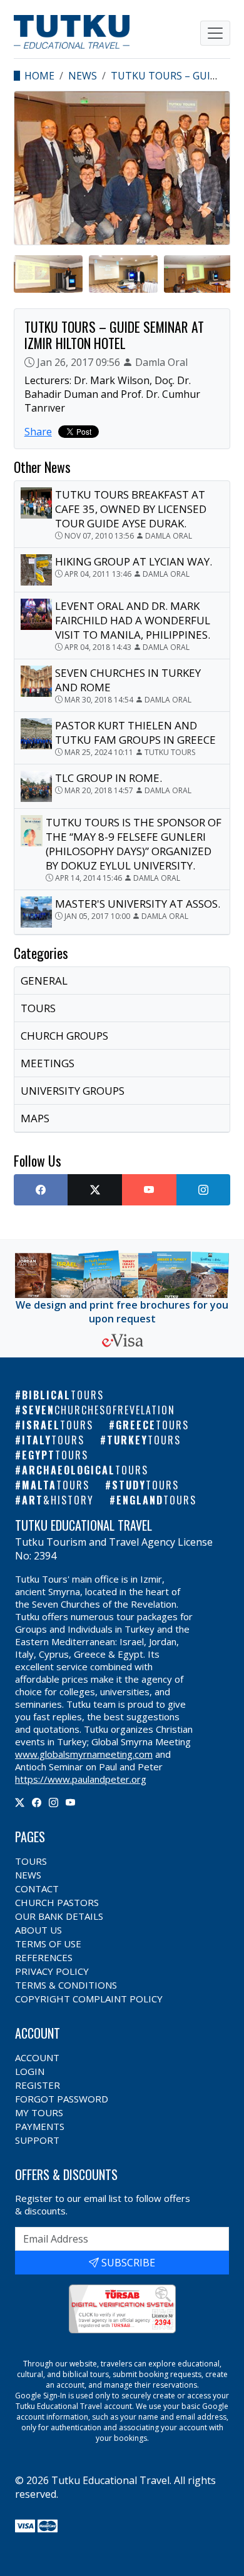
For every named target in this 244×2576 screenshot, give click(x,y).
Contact (37, 1889)
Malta (56, 1485)
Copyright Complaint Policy (89, 1999)
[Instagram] (53, 1802)
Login (30, 2071)
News (83, 76)
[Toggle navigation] (215, 33)
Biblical (63, 1395)
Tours (31, 1861)
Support (37, 2140)
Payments (40, 2126)
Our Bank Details (59, 1916)
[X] (20, 1802)
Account (37, 2057)
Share (38, 432)
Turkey (144, 1440)
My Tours (39, 2112)
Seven (99, 1410)
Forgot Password (62, 2099)
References (44, 1957)
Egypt (55, 1455)
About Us (38, 1930)
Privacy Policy (52, 1971)
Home (39, 76)
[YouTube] (70, 1802)
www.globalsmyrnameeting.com (84, 1754)
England (156, 1500)
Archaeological (85, 1470)
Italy (53, 1440)
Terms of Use (48, 1944)
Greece (152, 1425)
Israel (58, 1425)
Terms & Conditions (66, 1985)
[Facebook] (37, 1802)
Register (38, 2085)
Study (145, 1485)
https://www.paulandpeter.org (81, 1779)
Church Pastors (57, 1902)
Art (58, 1500)
